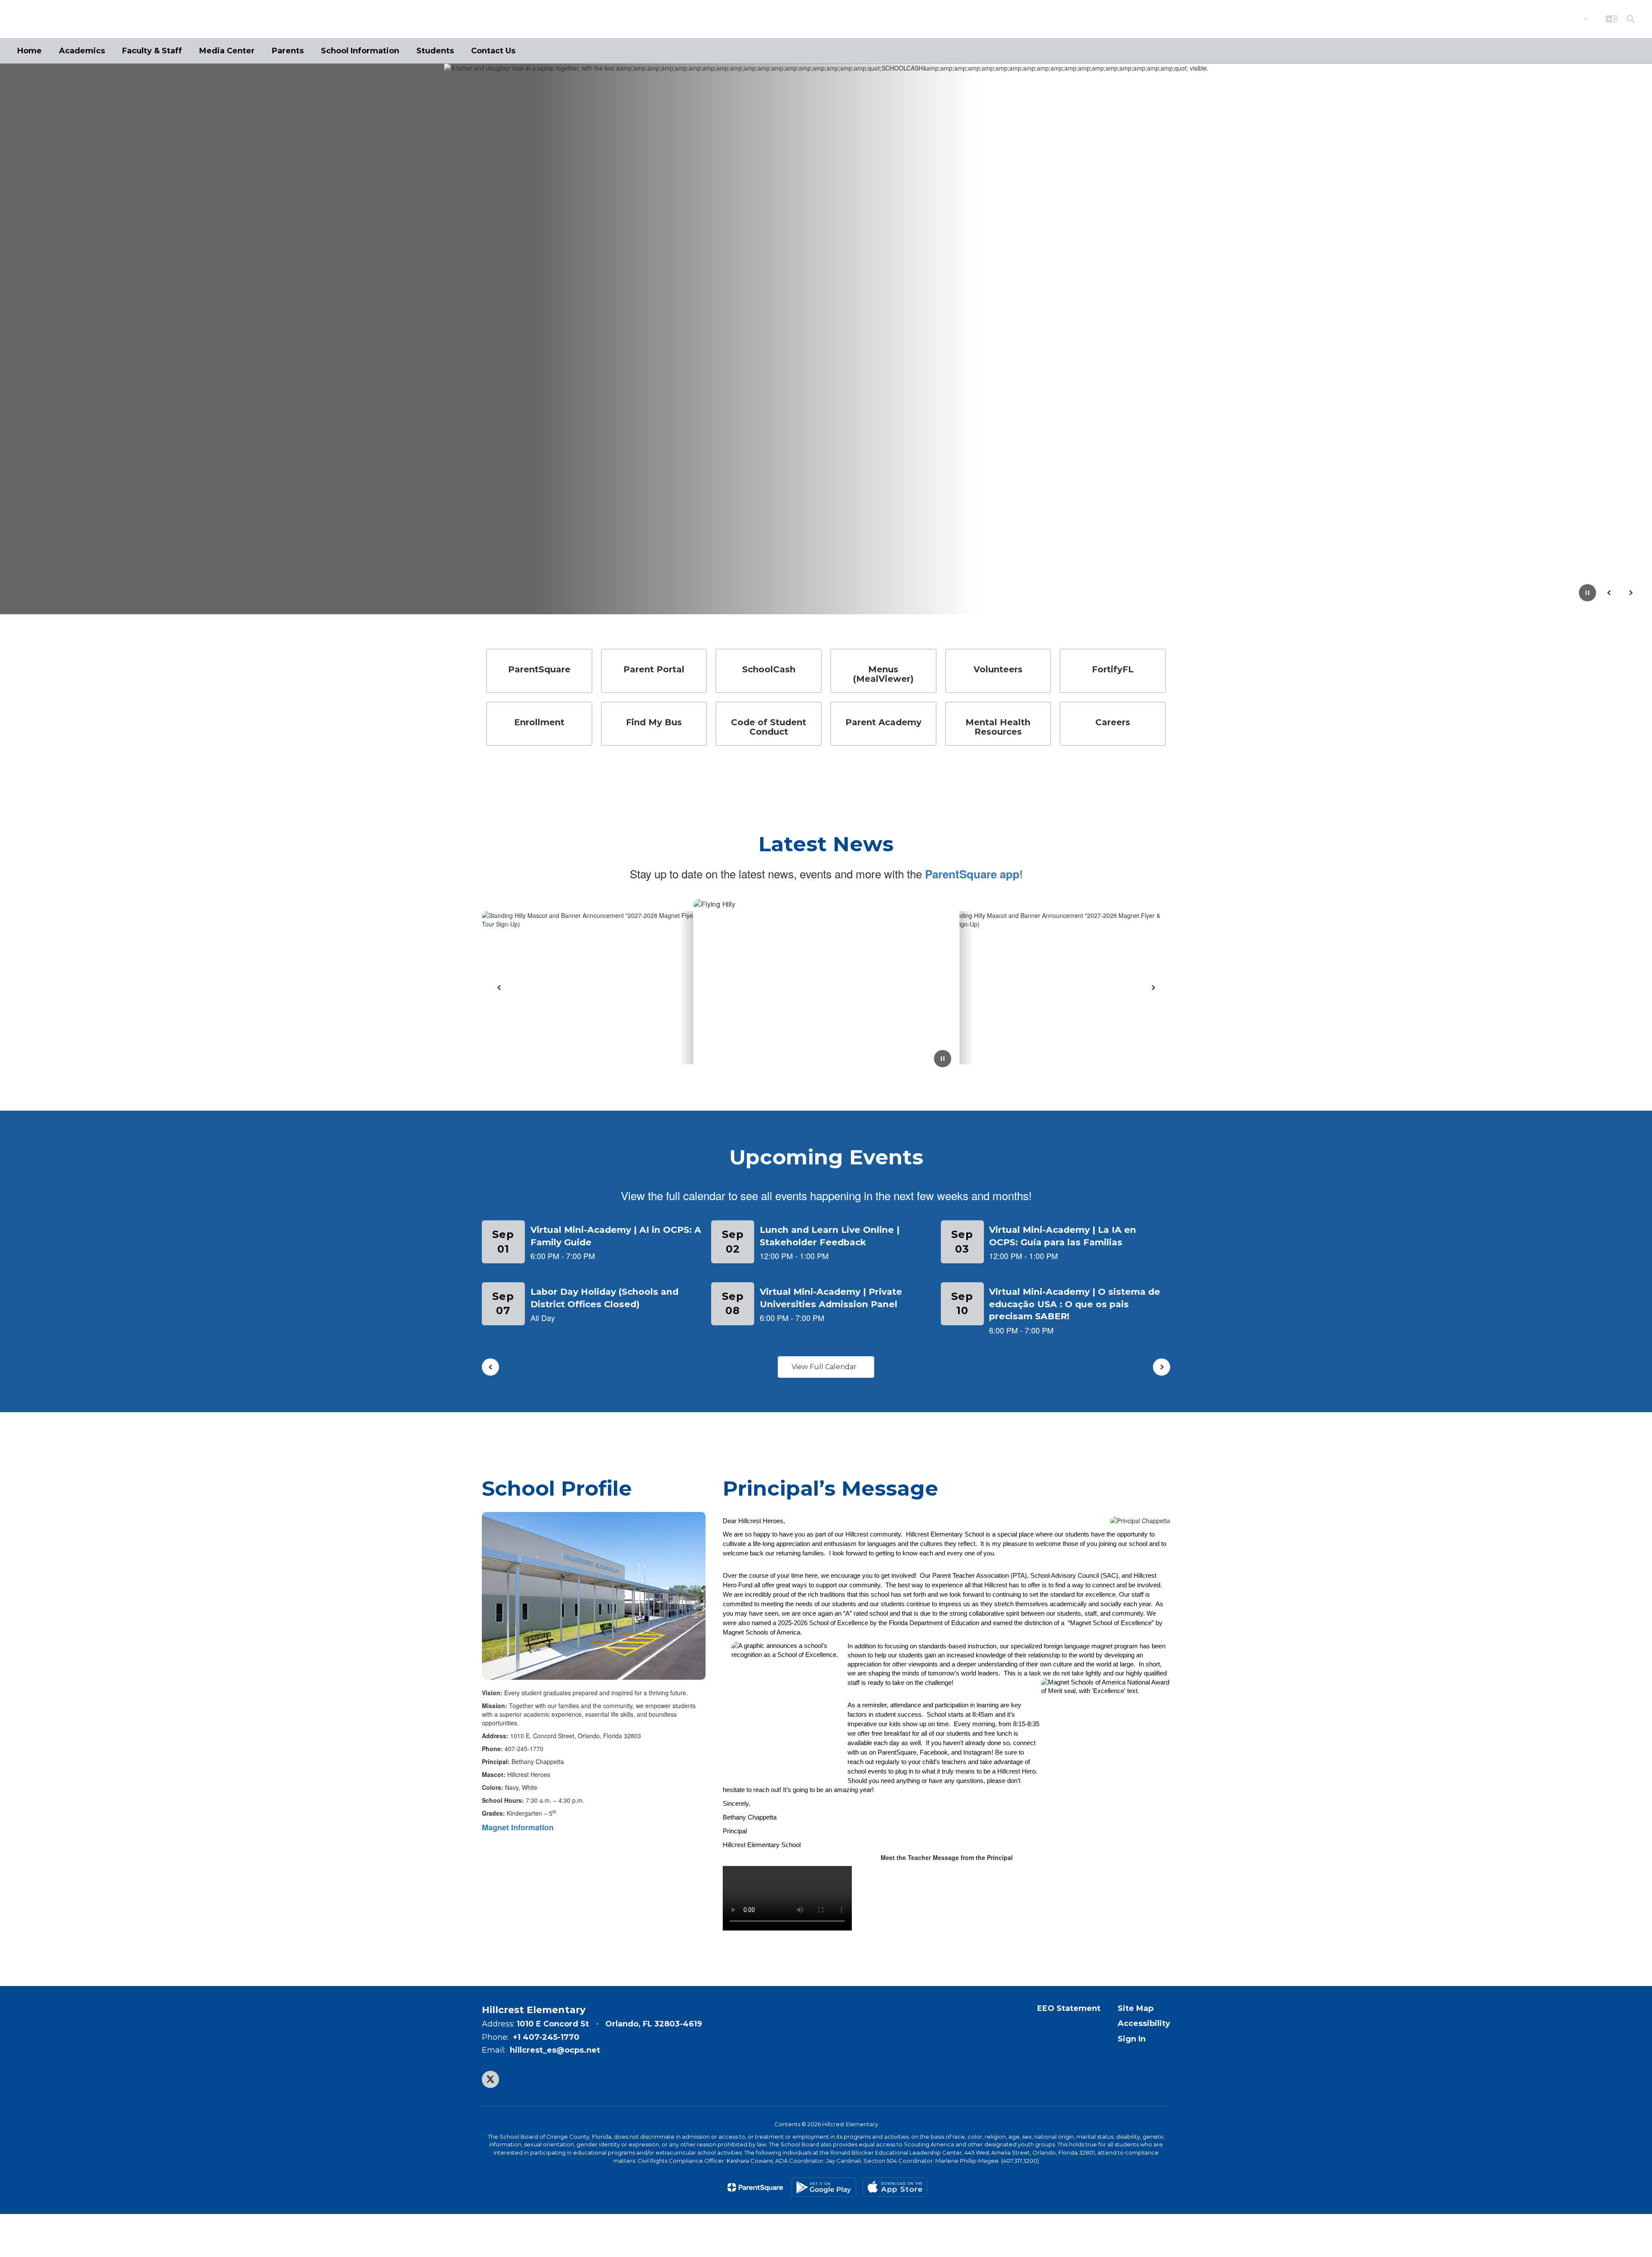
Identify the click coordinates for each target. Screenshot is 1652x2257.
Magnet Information (518, 1827)
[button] (1566, 19)
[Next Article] (1153, 988)
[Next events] (1162, 1367)
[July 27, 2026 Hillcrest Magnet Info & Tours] (826, 988)
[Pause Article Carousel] (943, 1059)
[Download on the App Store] (895, 2187)
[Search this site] (1630, 19)
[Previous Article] (499, 988)
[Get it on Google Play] (824, 2187)
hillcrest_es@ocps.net (555, 2050)
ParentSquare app (972, 874)
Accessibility (1144, 2023)
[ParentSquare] (755, 2187)
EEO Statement (1069, 2008)
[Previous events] (490, 1367)
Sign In (1132, 2039)
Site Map (1136, 2008)
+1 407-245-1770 (546, 2037)
